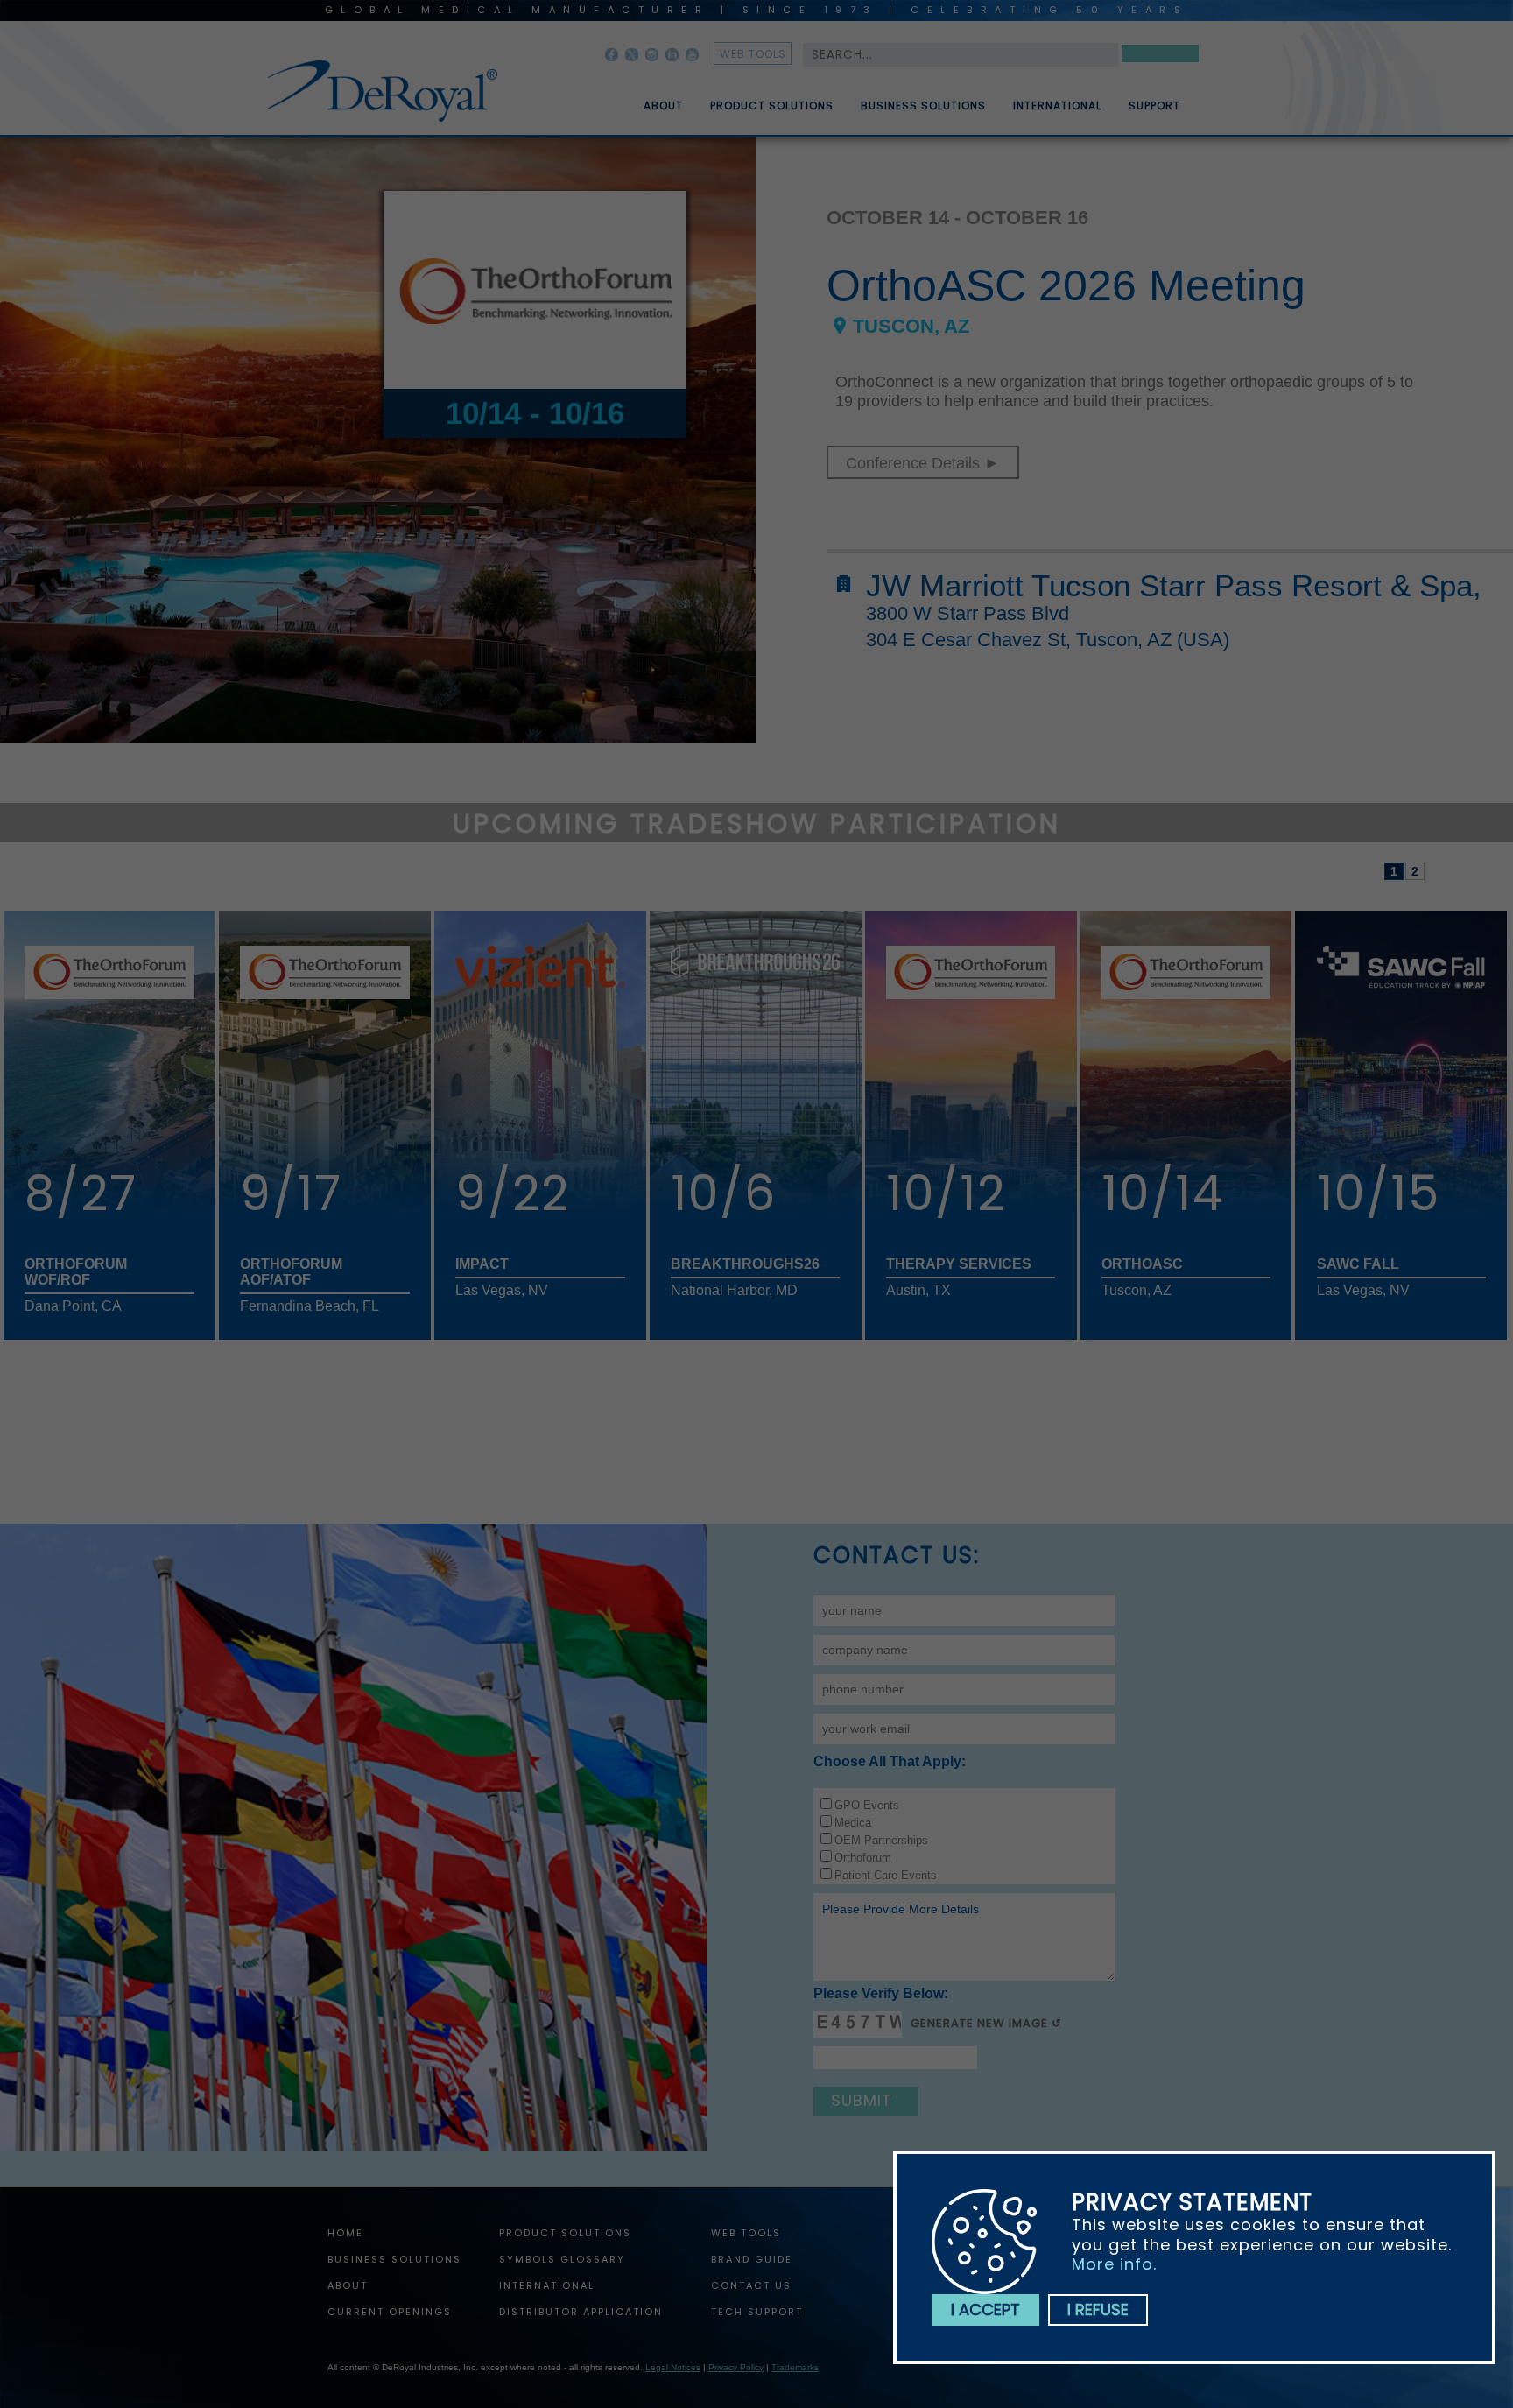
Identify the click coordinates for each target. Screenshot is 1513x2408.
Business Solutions (923, 106)
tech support (757, 2312)
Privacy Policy (736, 2367)
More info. (1114, 2264)
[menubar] (899, 99)
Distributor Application (581, 2312)
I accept (985, 2309)
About (663, 106)
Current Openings (390, 2312)
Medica (853, 1823)
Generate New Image (979, 2023)
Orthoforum (863, 1858)
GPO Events (867, 1805)
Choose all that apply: (890, 1761)
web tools (753, 54)
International (1057, 106)
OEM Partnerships (881, 1840)
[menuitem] (651, 99)
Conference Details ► (923, 463)
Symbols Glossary (562, 2259)
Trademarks (795, 2367)
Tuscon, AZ (911, 327)
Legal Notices (673, 2367)
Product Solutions (772, 106)
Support (1154, 106)
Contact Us (751, 2285)
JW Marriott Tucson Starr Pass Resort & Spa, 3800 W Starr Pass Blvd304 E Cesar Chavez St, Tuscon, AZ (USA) (1174, 610)
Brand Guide (752, 2259)
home (345, 2233)
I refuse (1098, 2309)
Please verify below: (881, 1993)
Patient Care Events (886, 1875)
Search (1160, 56)
